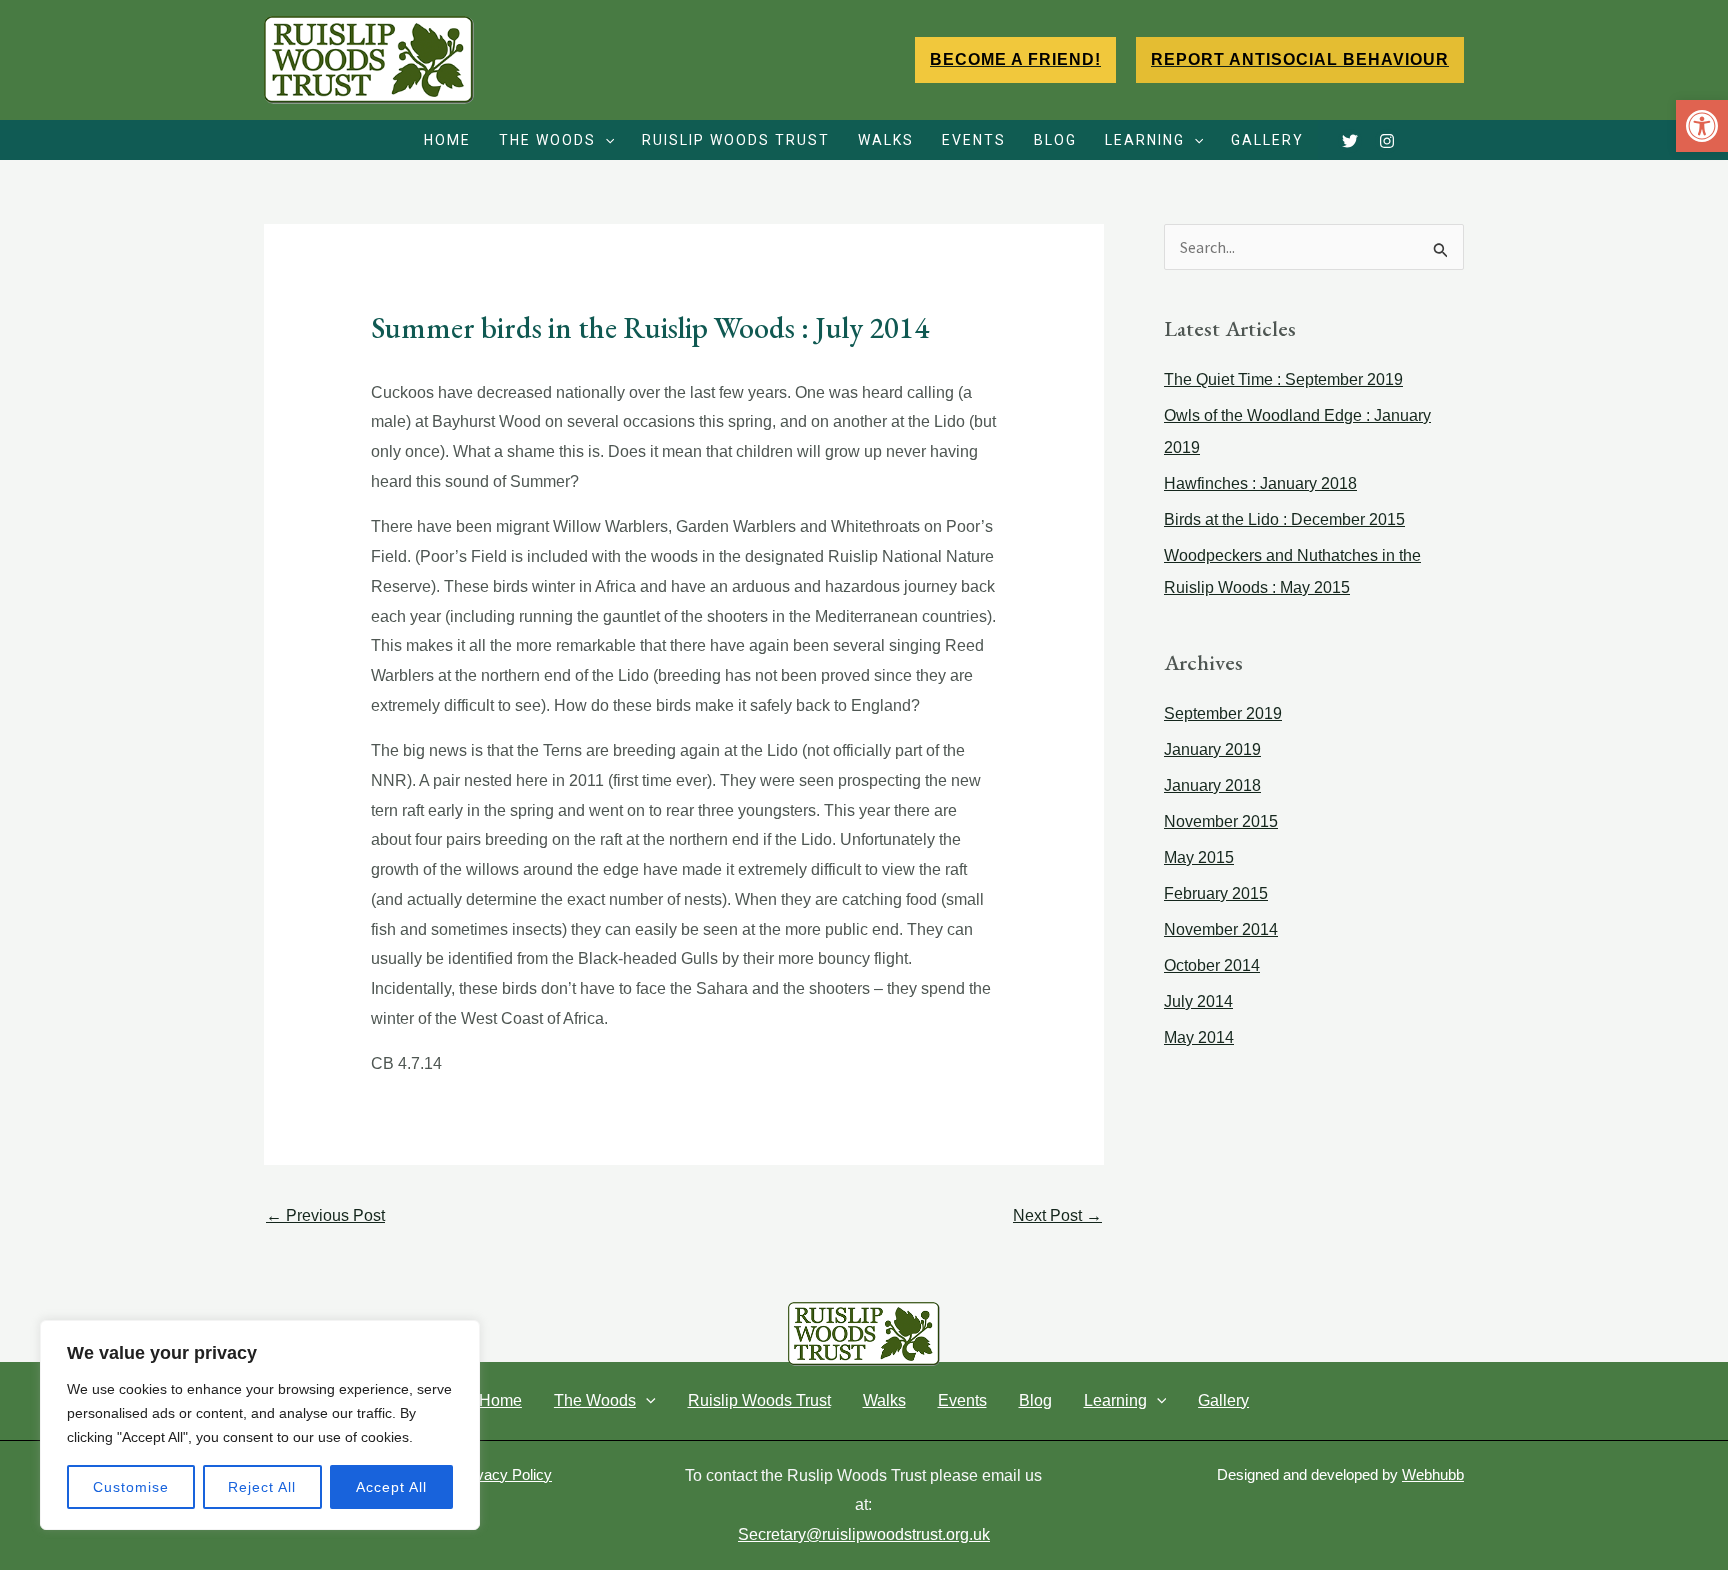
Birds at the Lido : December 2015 (1284, 519)
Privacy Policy (505, 1474)
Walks (886, 140)
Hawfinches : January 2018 (1260, 483)
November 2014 (1221, 929)
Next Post (1057, 1215)
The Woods (547, 140)
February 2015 (1216, 893)
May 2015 (1199, 857)
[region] (260, 1425)
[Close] (459, 1337)
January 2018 (1212, 785)
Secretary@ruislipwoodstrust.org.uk (864, 1534)
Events (974, 140)
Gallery (1267, 140)
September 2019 (1223, 713)
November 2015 (1221, 821)
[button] (1702, 126)
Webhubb (1433, 1474)
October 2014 (1212, 965)
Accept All (391, 1487)
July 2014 (1198, 1001)
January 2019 (1212, 749)
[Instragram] (1387, 141)
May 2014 (1199, 1037)
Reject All (262, 1487)
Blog (1055, 140)
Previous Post (325, 1215)
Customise (131, 1487)
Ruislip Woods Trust (736, 140)
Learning (1145, 140)
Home (447, 140)
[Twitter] (1350, 141)
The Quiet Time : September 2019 (1283, 379)
